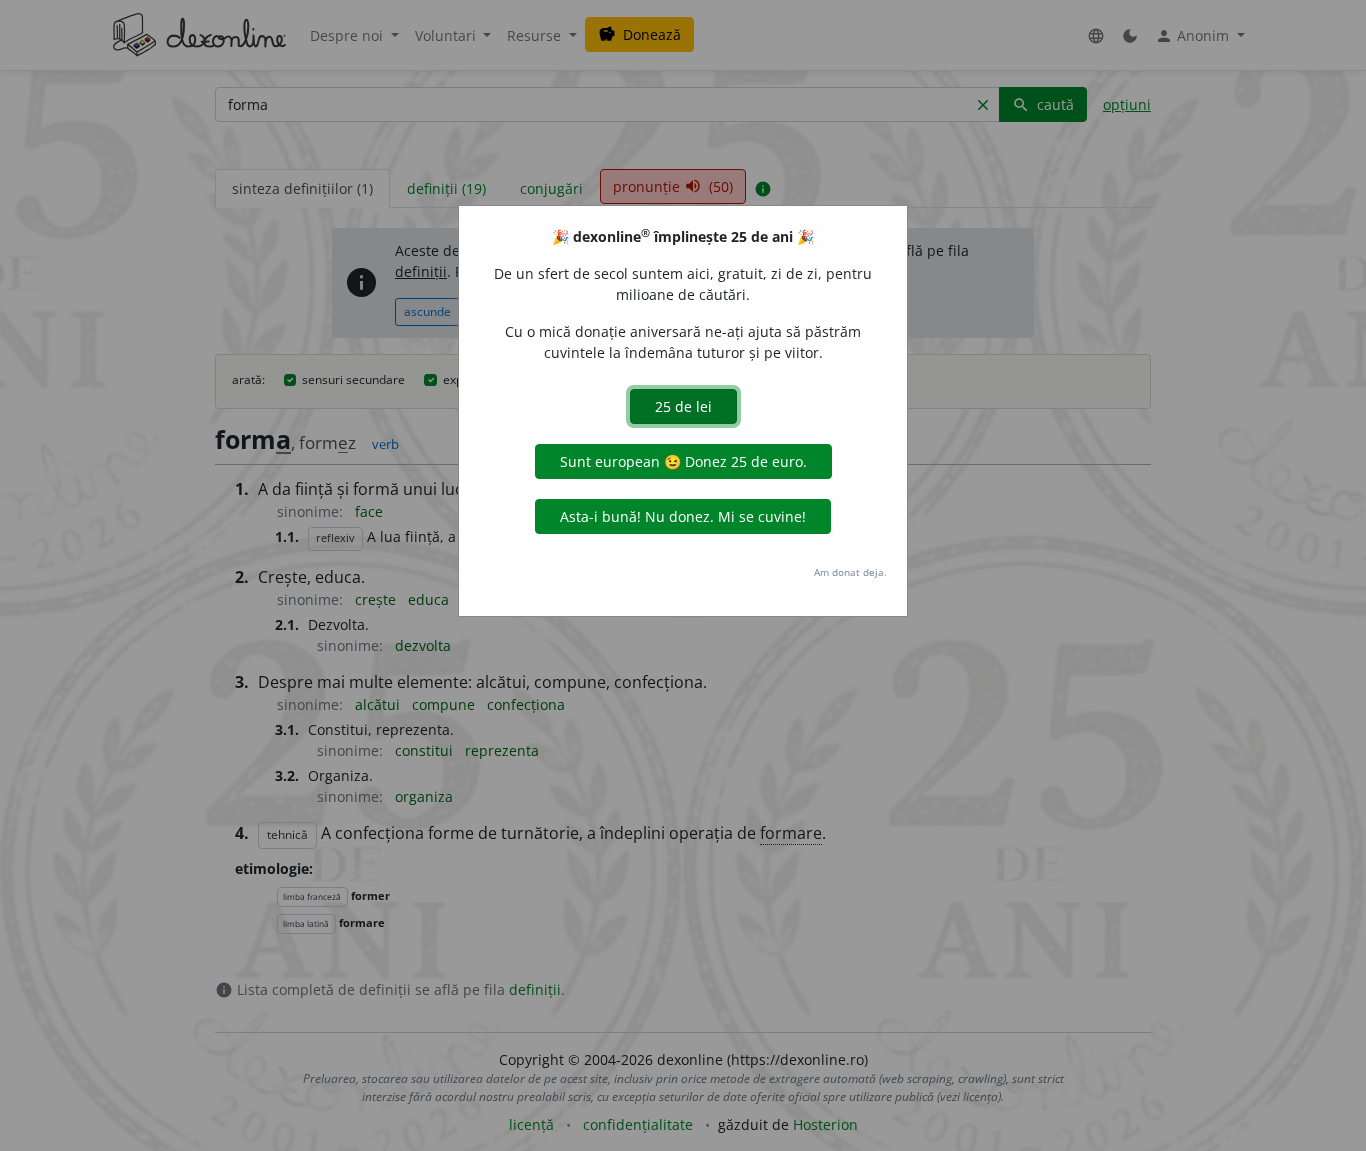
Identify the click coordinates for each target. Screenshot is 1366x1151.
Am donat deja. (850, 572)
